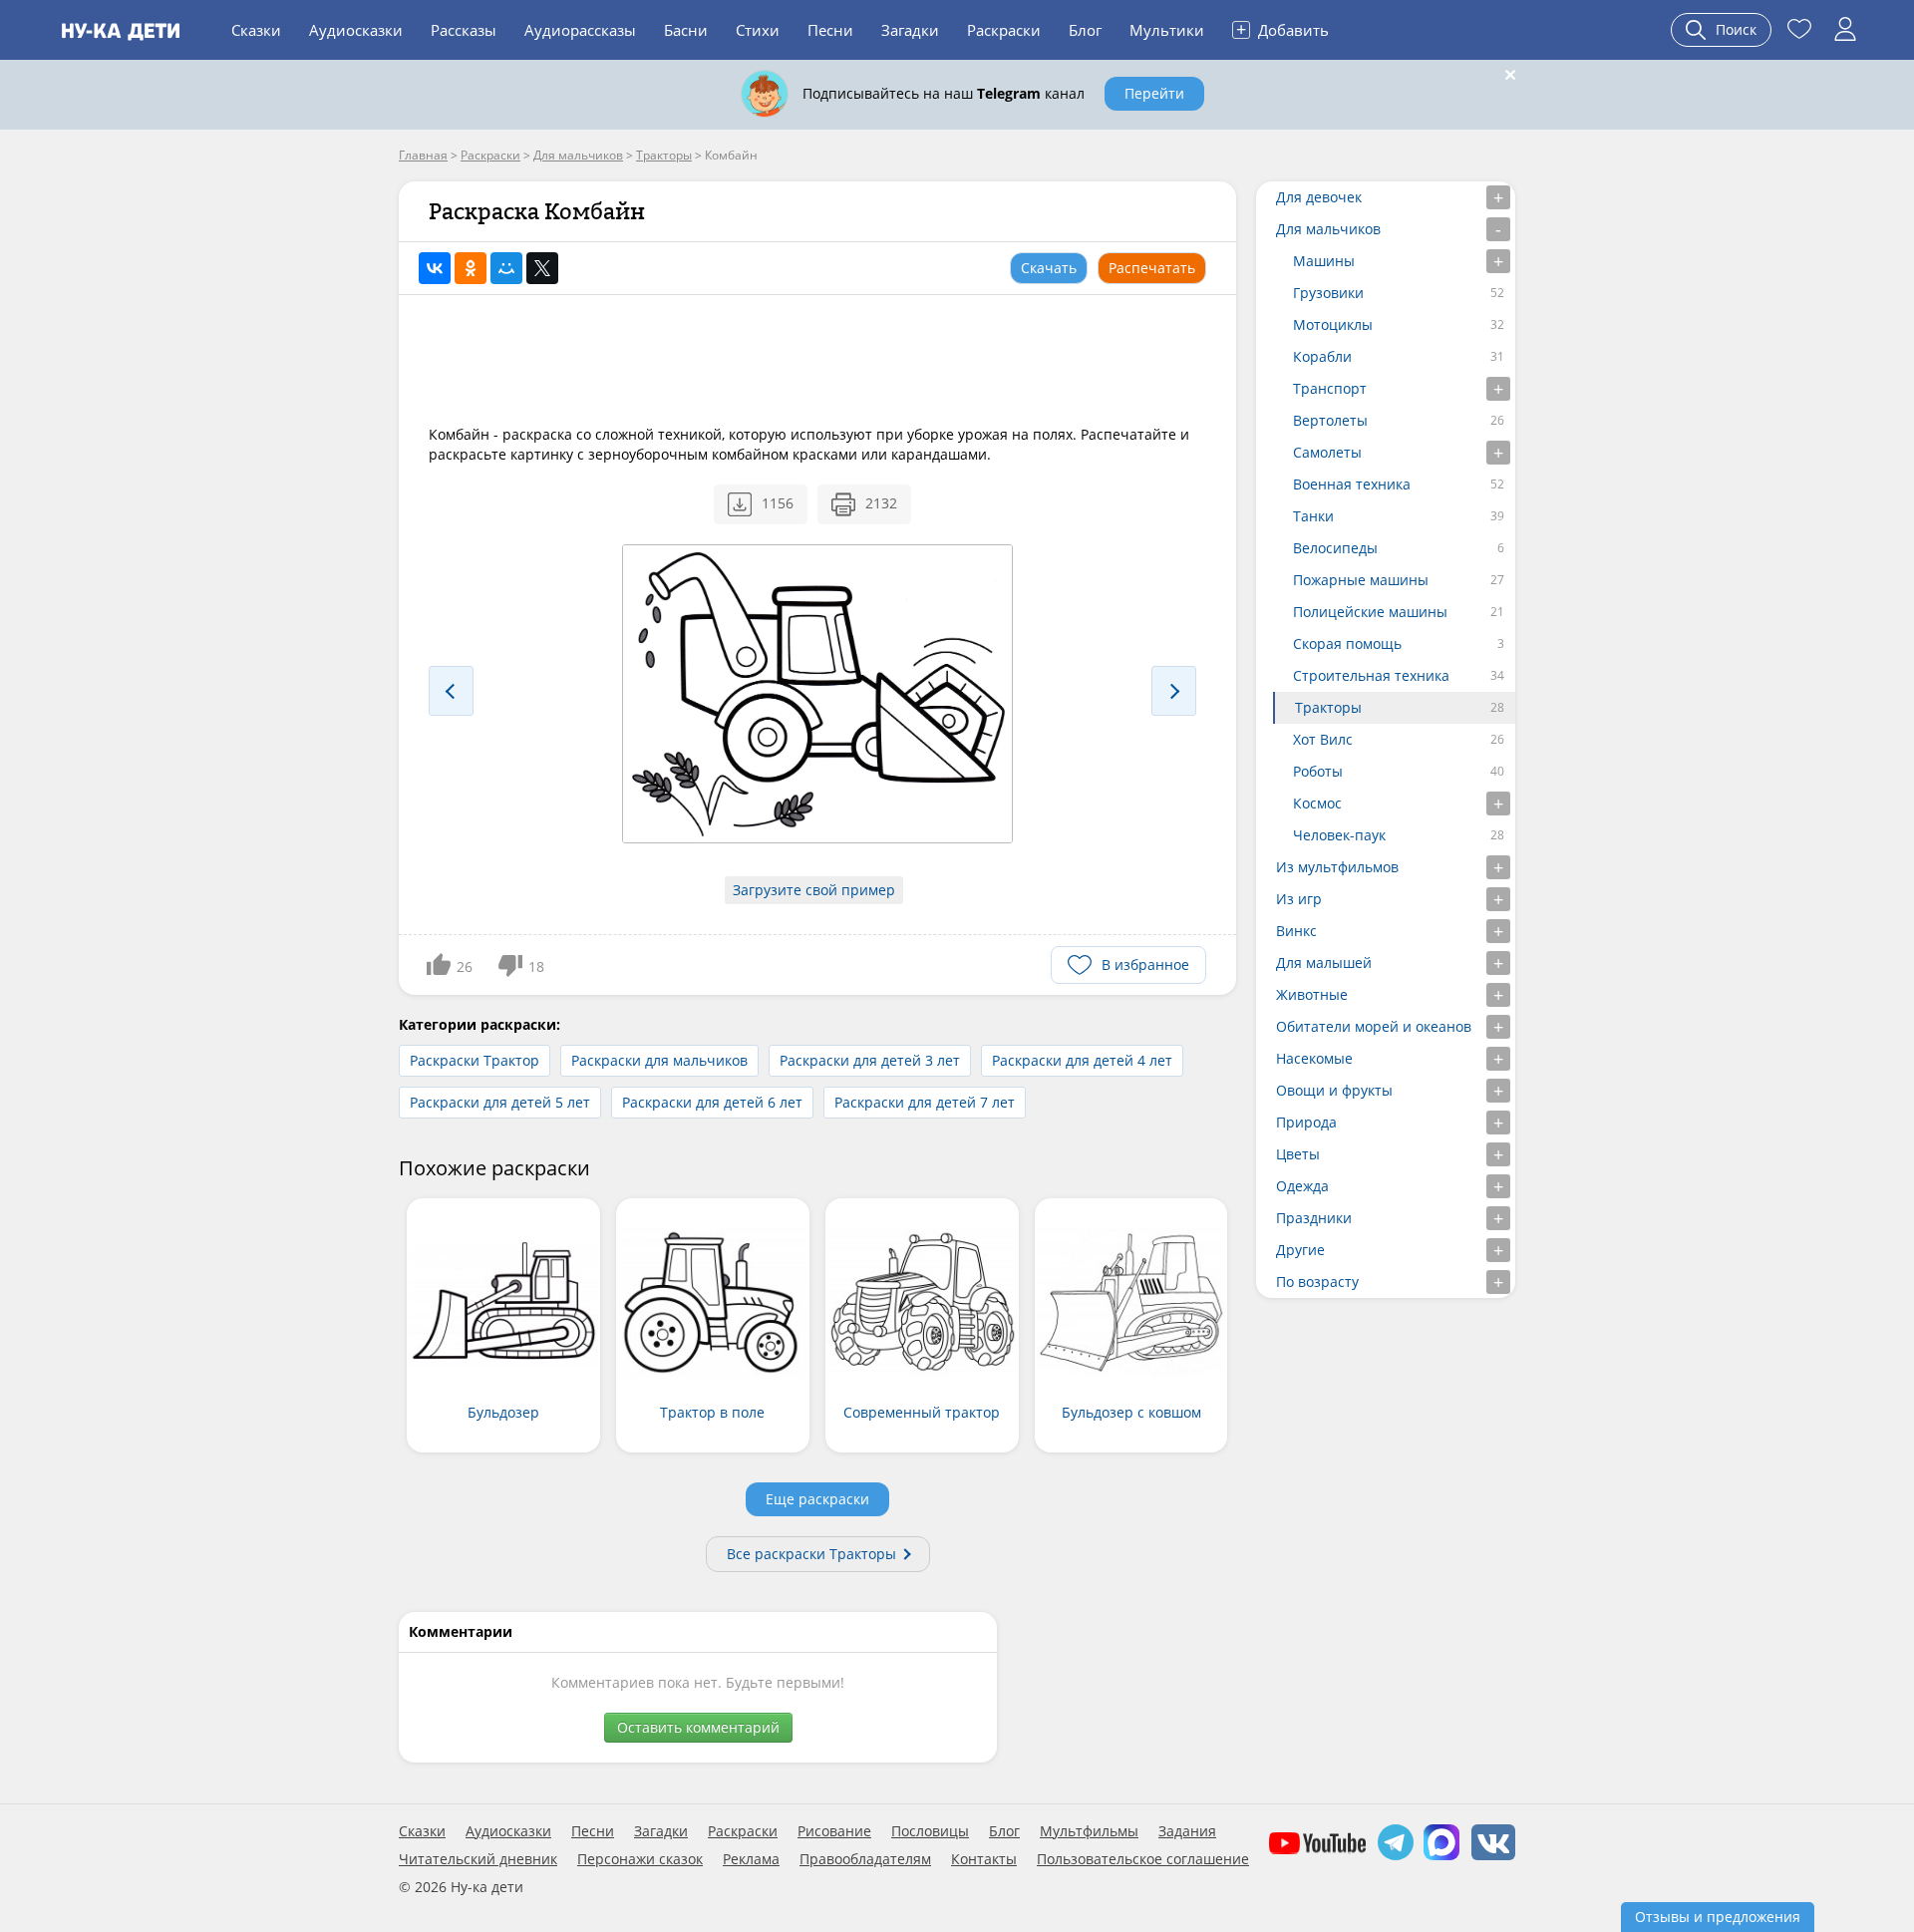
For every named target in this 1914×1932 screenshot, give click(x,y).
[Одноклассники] (471, 268)
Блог (1085, 30)
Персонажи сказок (640, 1859)
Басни (686, 30)
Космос (1317, 803)
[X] (542, 268)
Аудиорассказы (580, 30)
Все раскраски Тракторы (811, 1554)
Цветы (1298, 1154)
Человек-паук (1339, 835)
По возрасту (1317, 1282)
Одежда (1302, 1186)
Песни (830, 30)
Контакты (984, 1859)
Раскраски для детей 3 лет (870, 1060)
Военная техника (1352, 484)
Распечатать (1152, 268)
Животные (1312, 994)
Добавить (1282, 29)
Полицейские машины (1370, 612)
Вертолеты (1330, 420)
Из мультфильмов (1337, 867)
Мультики (1167, 30)
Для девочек (1319, 197)
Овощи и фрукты (1334, 1090)
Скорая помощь (1347, 644)
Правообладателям (865, 1859)
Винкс (1296, 931)
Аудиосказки (356, 30)
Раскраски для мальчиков (659, 1060)
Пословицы (930, 1831)
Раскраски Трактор (475, 1060)
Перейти (1154, 93)
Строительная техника (1371, 675)
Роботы (1318, 771)
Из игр (1299, 899)
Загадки (910, 30)
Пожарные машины (1361, 580)
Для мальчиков (1328, 229)
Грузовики (1328, 293)
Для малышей (1324, 963)
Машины (1324, 261)
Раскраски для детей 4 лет (1082, 1060)
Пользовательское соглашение (1143, 1859)
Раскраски (1004, 30)
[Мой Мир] (506, 268)
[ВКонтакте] (435, 268)
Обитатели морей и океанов (1374, 1026)
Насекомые (1314, 1058)
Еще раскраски (817, 1499)
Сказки (256, 30)
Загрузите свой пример (814, 890)
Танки (1313, 516)
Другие (1300, 1250)
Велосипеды (1335, 548)
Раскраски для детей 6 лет (712, 1102)
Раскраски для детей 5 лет (500, 1102)
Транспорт (1330, 388)
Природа (1306, 1122)
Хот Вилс (1323, 739)
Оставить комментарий (698, 1727)
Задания (1187, 1831)
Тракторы (1328, 707)
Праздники (1314, 1218)
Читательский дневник (478, 1859)
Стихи (758, 30)
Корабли (1322, 356)
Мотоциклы (1333, 324)
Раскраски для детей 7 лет (925, 1102)
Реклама (751, 1859)
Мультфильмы (1089, 1831)
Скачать (1049, 268)
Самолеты (1327, 452)
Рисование (834, 1831)
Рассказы (464, 30)
